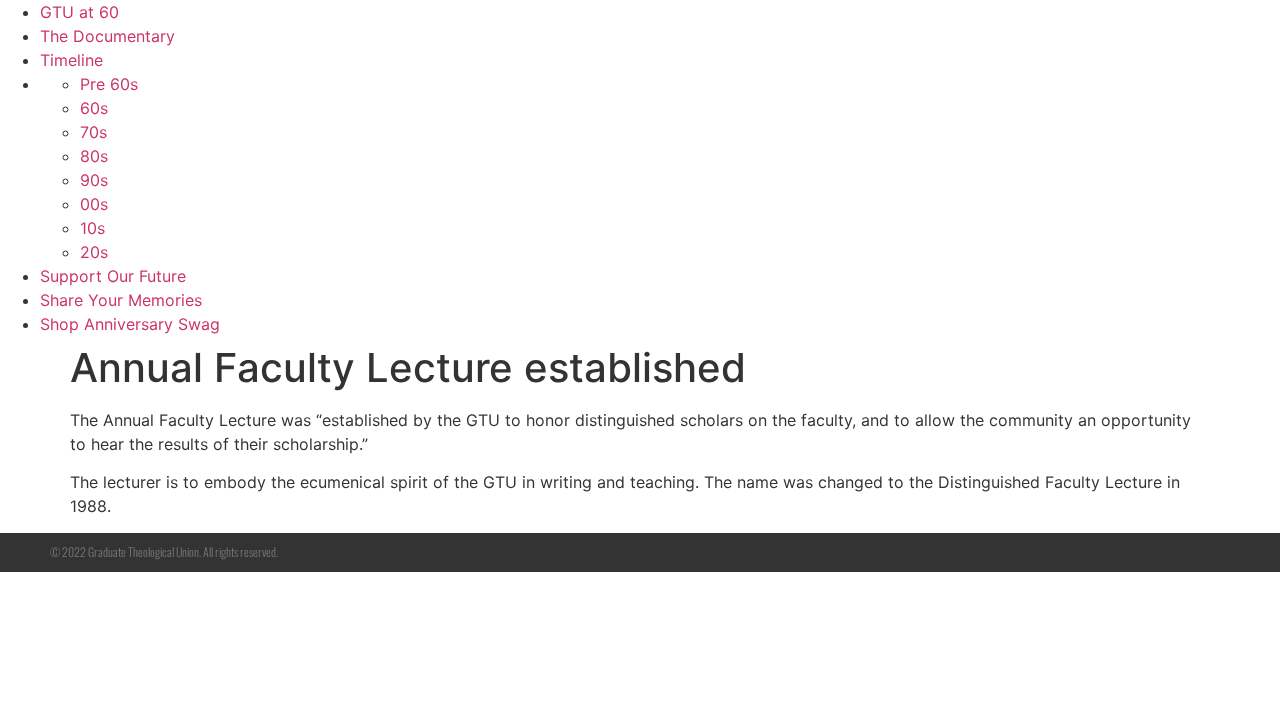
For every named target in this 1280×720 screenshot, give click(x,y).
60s (94, 108)
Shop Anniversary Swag (130, 324)
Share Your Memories (121, 300)
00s (94, 204)
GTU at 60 (79, 12)
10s (92, 228)
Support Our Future (113, 276)
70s (93, 132)
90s (94, 180)
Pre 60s (109, 84)
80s (94, 156)
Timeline (71, 60)
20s (94, 252)
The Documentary (107, 36)
